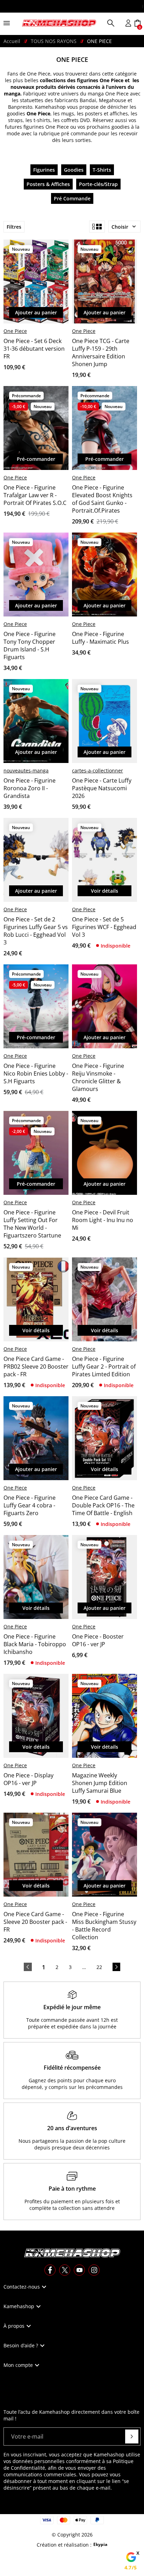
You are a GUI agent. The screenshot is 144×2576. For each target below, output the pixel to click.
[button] (111, 23)
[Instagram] (94, 2270)
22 (99, 1967)
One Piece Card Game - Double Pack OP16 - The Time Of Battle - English (103, 1505)
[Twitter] (65, 2270)
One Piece (15, 331)
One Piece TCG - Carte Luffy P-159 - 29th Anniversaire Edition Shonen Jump (101, 352)
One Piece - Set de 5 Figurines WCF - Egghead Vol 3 (104, 927)
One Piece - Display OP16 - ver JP (28, 1779)
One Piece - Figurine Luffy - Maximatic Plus (100, 638)
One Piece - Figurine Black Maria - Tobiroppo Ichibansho (35, 1644)
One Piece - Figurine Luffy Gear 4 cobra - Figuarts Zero (30, 1505)
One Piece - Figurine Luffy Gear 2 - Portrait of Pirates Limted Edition (104, 1367)
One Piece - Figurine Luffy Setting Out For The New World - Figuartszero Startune (32, 1224)
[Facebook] (50, 2270)
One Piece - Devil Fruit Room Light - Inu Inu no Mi (103, 1220)
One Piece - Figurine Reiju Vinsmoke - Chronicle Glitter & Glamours (98, 1077)
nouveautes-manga (26, 770)
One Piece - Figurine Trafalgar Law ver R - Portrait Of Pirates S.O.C (35, 495)
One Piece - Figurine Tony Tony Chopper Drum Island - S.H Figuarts (30, 645)
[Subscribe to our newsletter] (132, 2436)
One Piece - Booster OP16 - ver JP (98, 1640)
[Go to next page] (116, 1967)
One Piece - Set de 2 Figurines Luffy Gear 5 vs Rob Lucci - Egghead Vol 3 (36, 931)
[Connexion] (128, 23)
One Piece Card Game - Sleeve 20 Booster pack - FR (35, 1922)
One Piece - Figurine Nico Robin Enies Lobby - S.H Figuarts (36, 1073)
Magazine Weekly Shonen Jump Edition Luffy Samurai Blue (100, 1783)
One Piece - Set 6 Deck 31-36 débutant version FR (34, 349)
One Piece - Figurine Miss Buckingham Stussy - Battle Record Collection (104, 1926)
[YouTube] (79, 2270)
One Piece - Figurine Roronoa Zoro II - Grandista (30, 788)
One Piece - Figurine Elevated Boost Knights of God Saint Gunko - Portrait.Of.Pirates (102, 499)
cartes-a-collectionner (98, 770)
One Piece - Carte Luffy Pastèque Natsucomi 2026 (102, 788)
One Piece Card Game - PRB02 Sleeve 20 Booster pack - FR (36, 1367)
